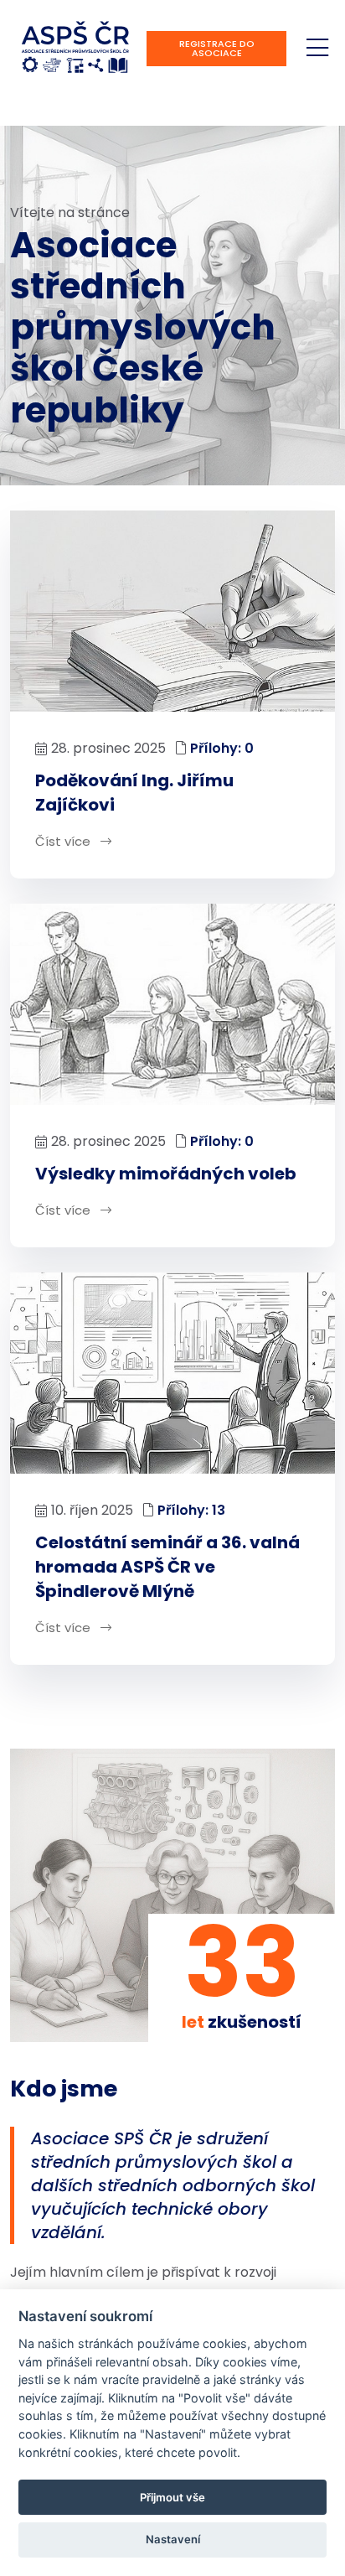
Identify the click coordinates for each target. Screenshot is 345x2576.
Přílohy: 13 (191, 1510)
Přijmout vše (172, 2497)
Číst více (64, 841)
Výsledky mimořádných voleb (166, 1174)
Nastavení (173, 2539)
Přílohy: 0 (222, 748)
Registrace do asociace (217, 48)
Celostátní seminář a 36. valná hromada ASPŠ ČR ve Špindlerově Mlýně (167, 1567)
